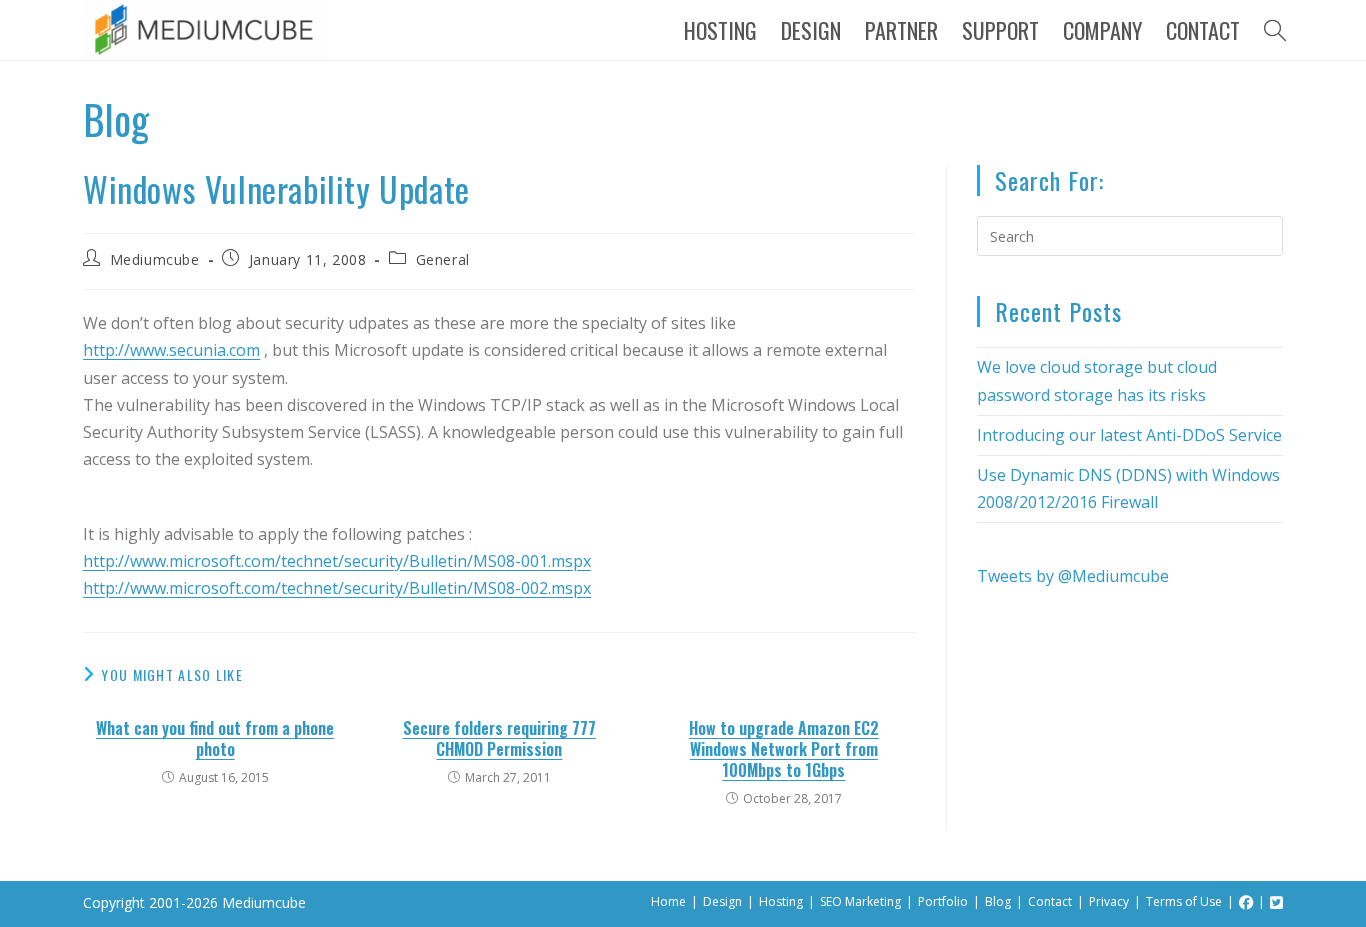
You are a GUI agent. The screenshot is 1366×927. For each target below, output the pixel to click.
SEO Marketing (860, 901)
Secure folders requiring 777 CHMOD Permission (499, 739)
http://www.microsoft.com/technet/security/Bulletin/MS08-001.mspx (337, 561)
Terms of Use (1184, 901)
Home (668, 901)
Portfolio (943, 901)
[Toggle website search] (1275, 30)
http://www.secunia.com (171, 350)
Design (722, 901)
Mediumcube (155, 259)
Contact (1050, 901)
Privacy (1109, 901)
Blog (998, 901)
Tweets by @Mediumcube (1073, 576)
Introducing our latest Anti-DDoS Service (1129, 435)
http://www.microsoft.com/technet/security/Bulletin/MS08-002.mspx (337, 588)
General (443, 259)
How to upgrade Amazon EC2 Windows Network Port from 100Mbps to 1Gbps (784, 749)
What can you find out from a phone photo (215, 739)
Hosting (781, 901)
